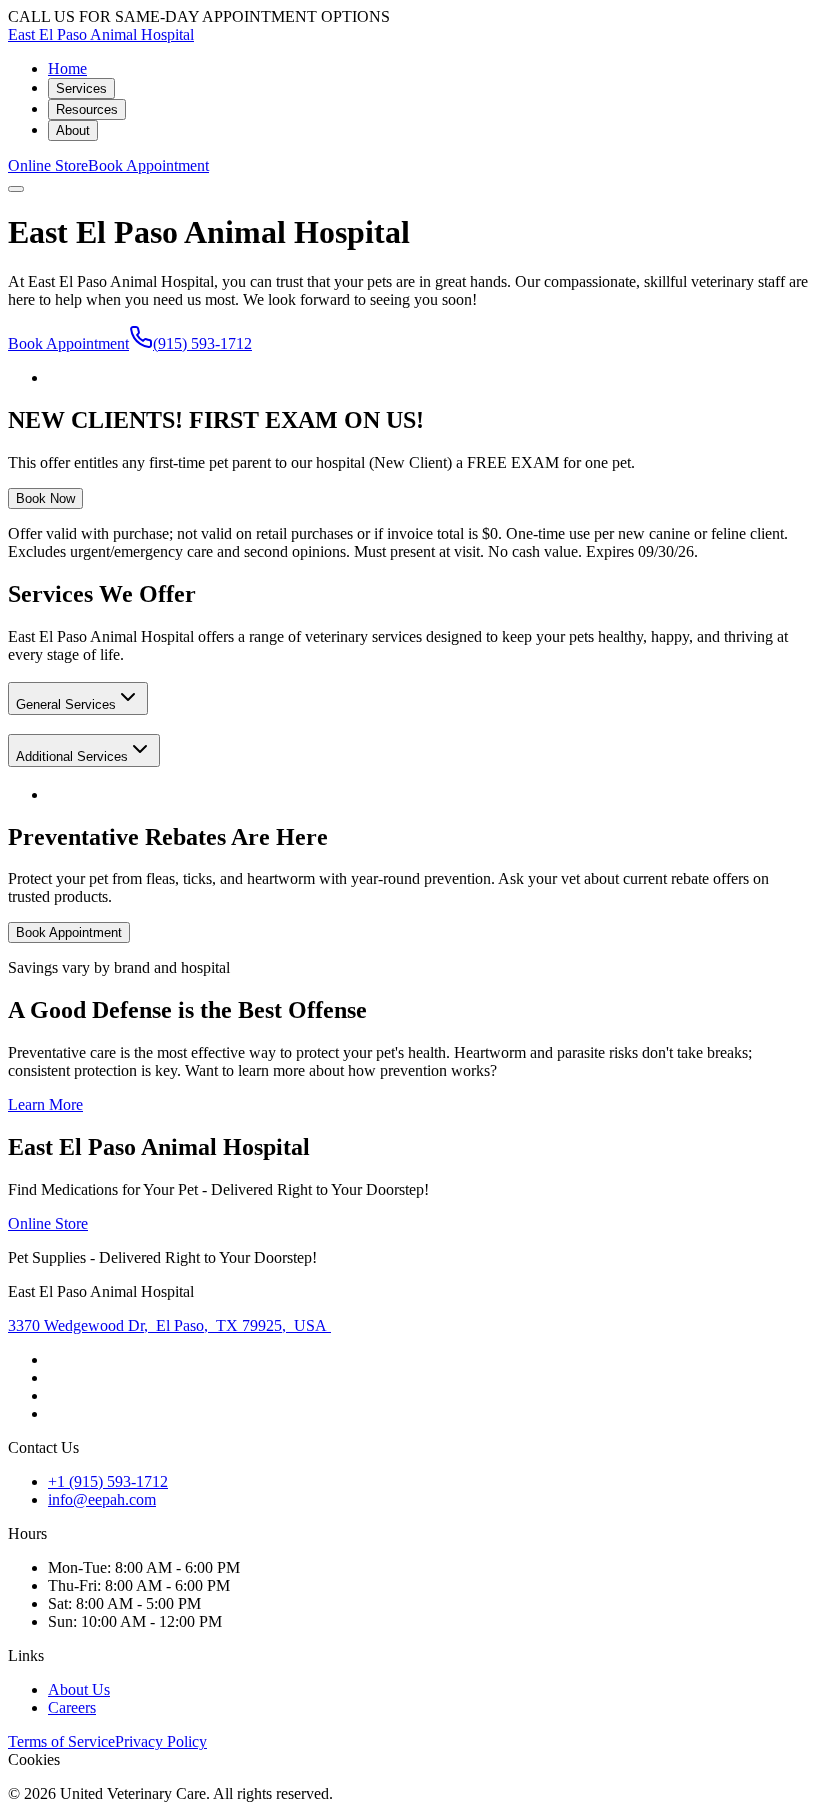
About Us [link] (79, 1689)
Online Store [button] (48, 165)
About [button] (73, 130)
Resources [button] (87, 109)
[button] (78, 698)
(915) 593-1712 (202, 343)
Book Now (45, 498)
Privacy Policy (161, 1741)
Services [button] (81, 88)
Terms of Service (61, 1741)
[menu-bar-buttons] (16, 189)
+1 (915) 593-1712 (108, 1481)
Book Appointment (68, 343)
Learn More (45, 1104)
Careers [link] (72, 1707)
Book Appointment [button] (148, 165)
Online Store (48, 1223)
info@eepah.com (102, 1499)
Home (67, 68)
